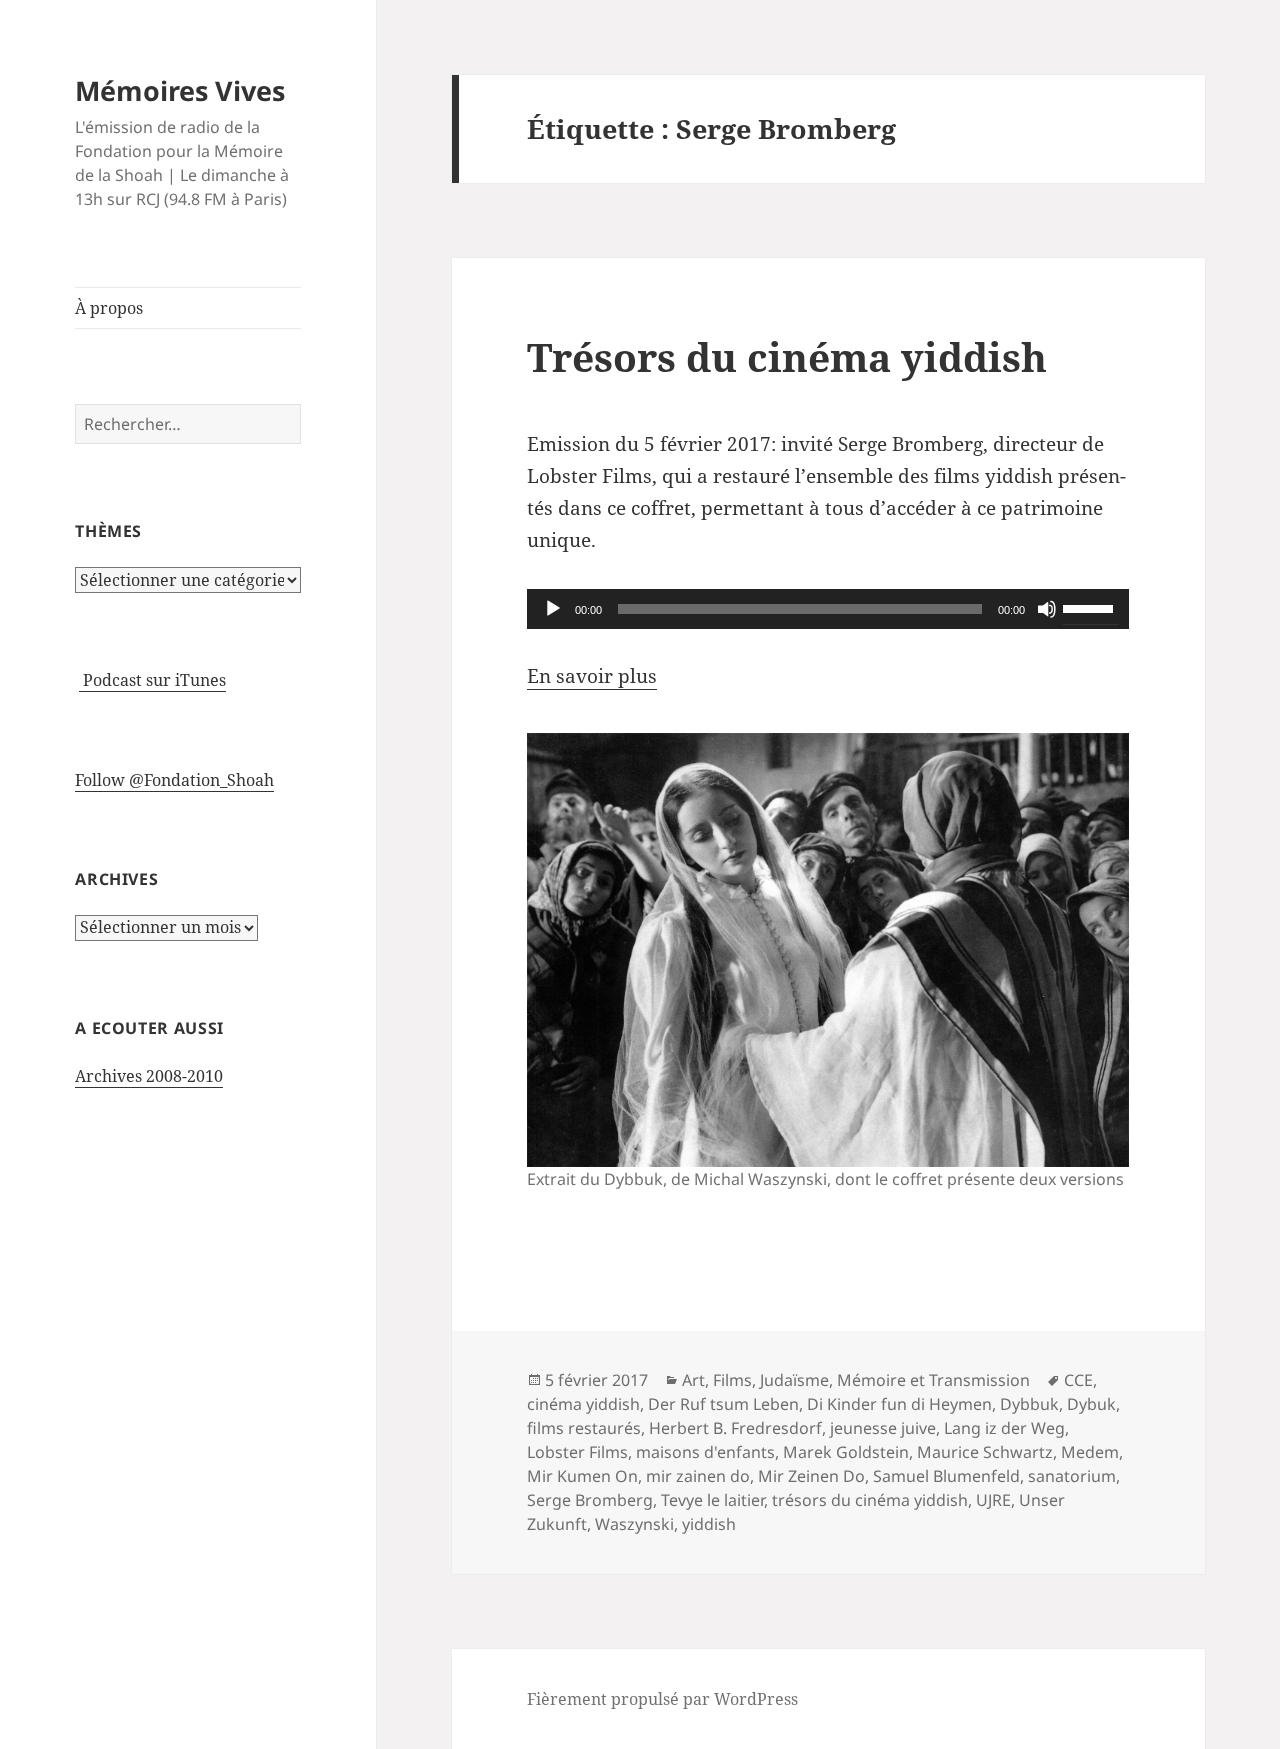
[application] (828, 609)
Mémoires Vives (180, 90)
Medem (1090, 1452)
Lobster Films (577, 1452)
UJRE (993, 1500)
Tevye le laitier (712, 1500)
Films (732, 1380)
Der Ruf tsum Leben (723, 1404)
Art (693, 1380)
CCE (1078, 1380)
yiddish (709, 1524)
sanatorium (1072, 1476)
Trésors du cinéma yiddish (787, 356)
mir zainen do (698, 1476)
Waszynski (634, 1524)
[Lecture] (553, 609)
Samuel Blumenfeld (946, 1476)
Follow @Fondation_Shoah (174, 780)
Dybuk (1091, 1404)
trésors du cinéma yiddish (870, 1500)
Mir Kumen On (582, 1476)
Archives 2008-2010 (149, 1076)
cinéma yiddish (583, 1404)
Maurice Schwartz (985, 1452)
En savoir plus (592, 676)
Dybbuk (1029, 1404)
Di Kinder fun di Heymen (899, 1404)
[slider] (1091, 607)
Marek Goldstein (846, 1452)
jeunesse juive (883, 1428)
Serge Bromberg (590, 1500)
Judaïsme (794, 1380)
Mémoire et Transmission (933, 1380)
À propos (109, 308)
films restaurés (584, 1428)
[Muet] (1047, 609)
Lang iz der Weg (1004, 1428)
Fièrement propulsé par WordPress (662, 1699)
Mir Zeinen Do (811, 1476)
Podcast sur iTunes (152, 680)
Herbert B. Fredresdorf (735, 1428)
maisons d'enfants (705, 1452)
